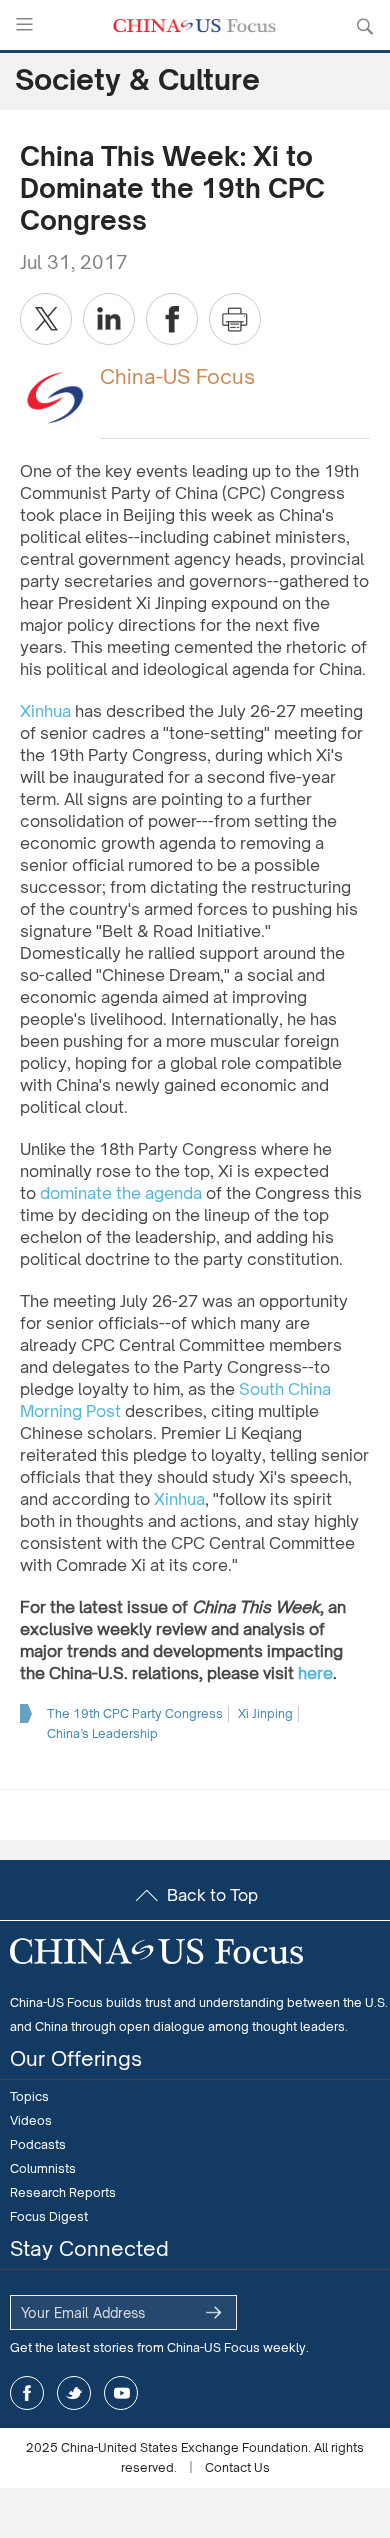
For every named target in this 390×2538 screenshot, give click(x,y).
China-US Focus (177, 376)
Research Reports (63, 2192)
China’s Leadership (102, 1733)
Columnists (43, 2168)
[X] (46, 319)
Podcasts (38, 2144)
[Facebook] (172, 319)
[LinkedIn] (109, 319)
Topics (29, 2096)
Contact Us (237, 2467)
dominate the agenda (121, 1193)
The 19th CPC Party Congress (135, 1713)
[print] (235, 319)
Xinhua (45, 711)
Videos (31, 2120)
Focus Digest (49, 2216)
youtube (121, 2393)
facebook (27, 2393)
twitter (74, 2393)
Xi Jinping (265, 1713)
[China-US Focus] (55, 396)
